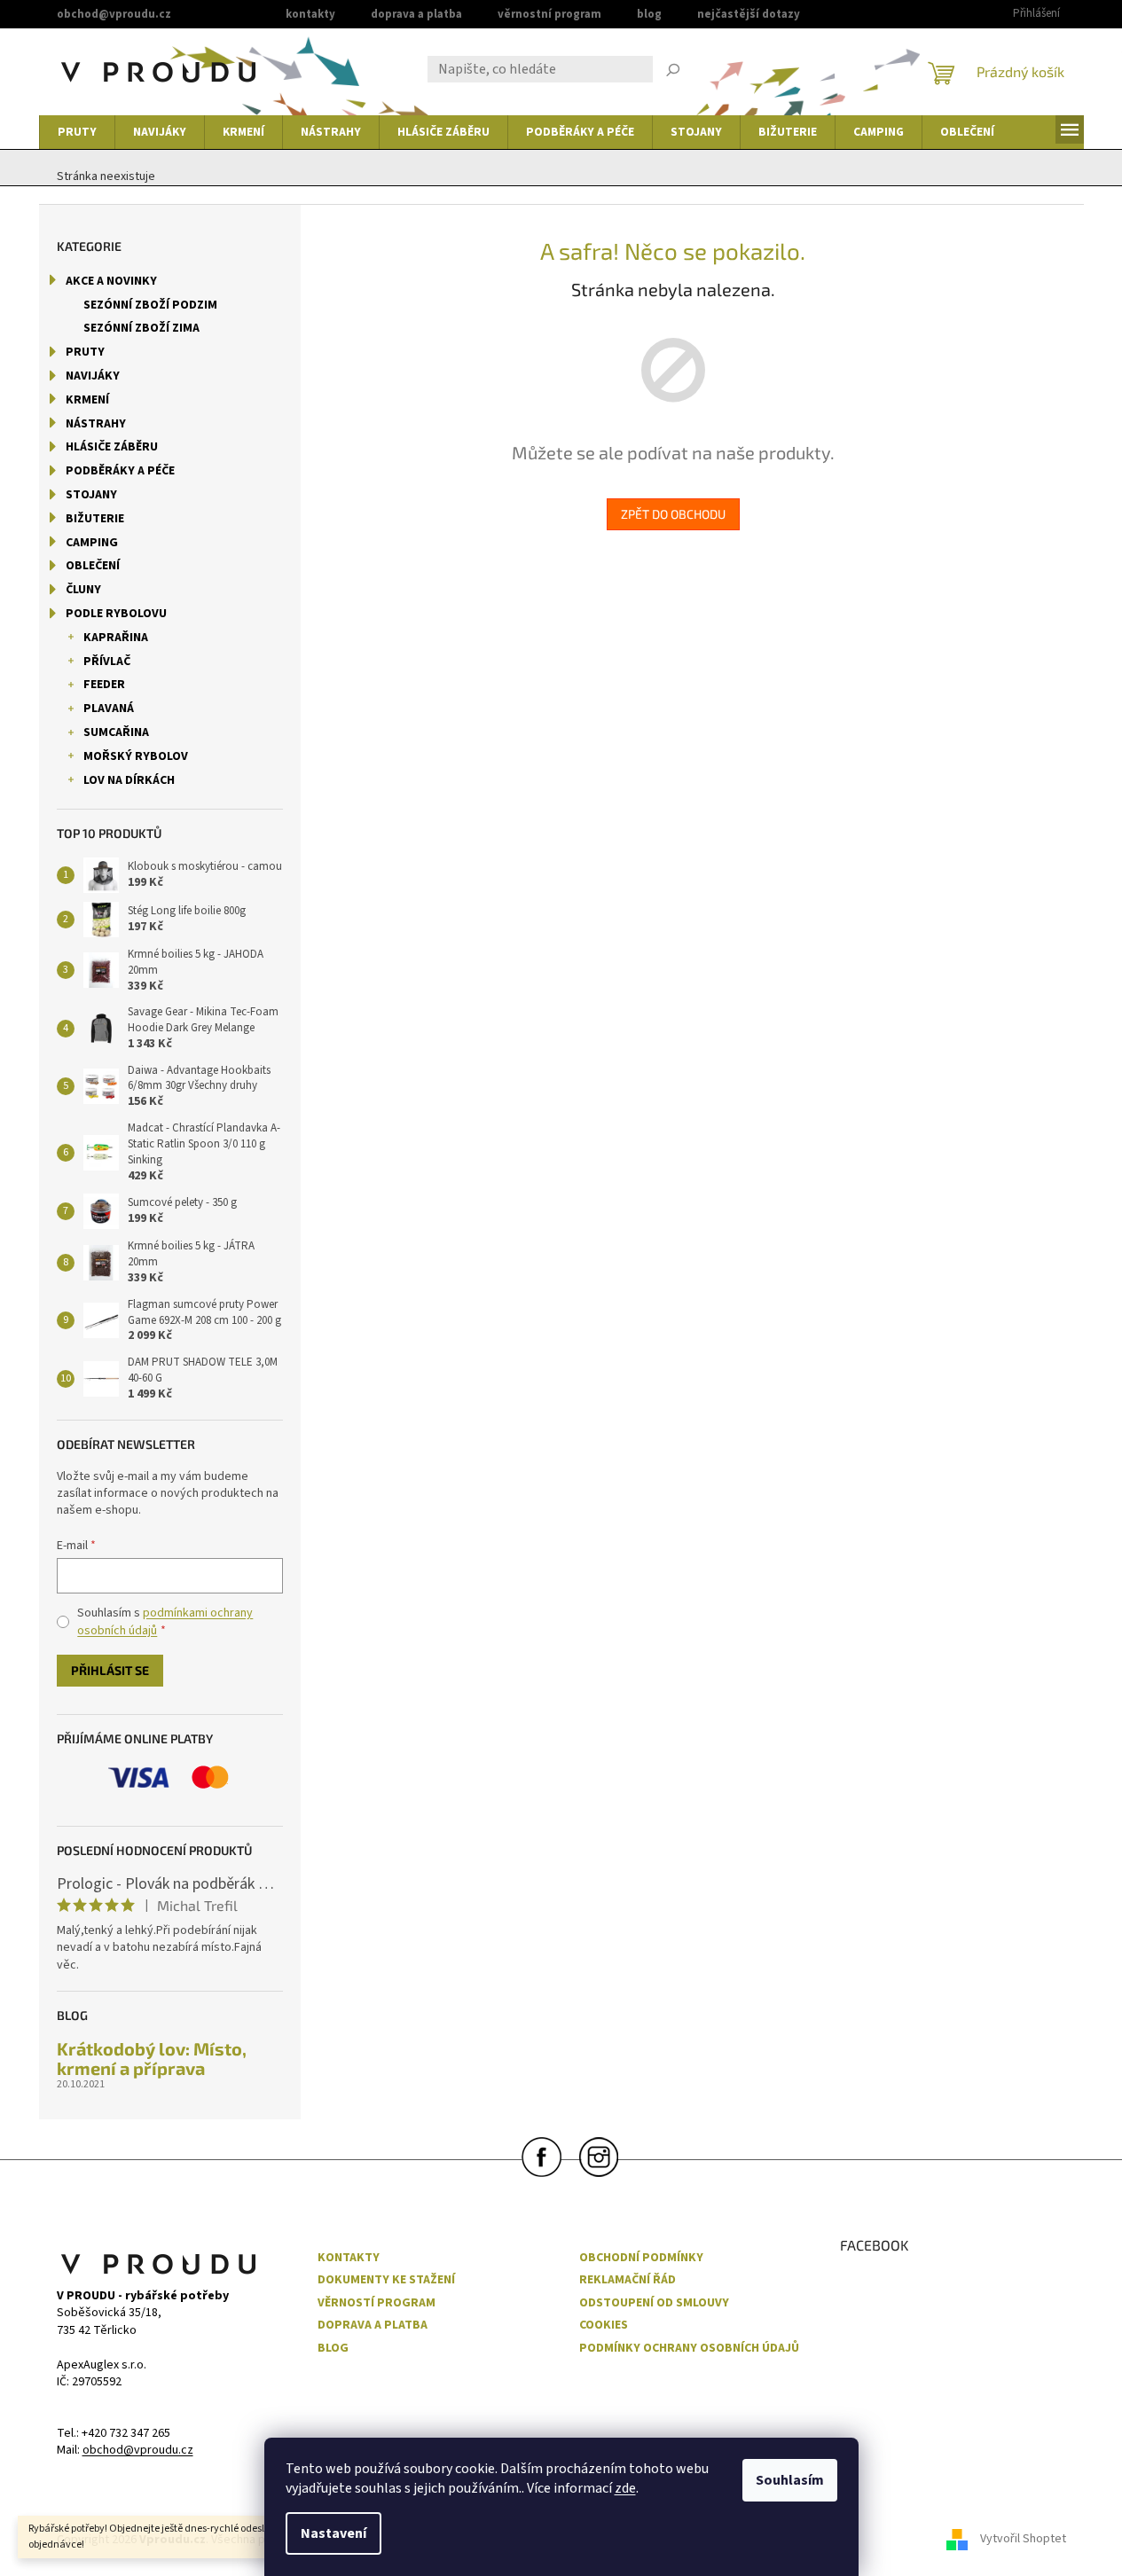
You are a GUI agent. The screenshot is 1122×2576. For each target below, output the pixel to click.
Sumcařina (116, 732)
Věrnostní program (549, 14)
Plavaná (109, 709)
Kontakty (310, 14)
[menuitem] (77, 132)
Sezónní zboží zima (141, 328)
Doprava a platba (416, 14)
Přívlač (107, 662)
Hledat (673, 72)
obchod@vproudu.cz (138, 2451)
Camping (92, 543)
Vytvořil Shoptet (1023, 2540)
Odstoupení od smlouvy (654, 2303)
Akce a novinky (111, 281)
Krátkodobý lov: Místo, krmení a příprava (152, 2058)
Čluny (83, 590)
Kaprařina (116, 638)
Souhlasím (790, 2480)
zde (625, 2488)
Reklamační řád (628, 2280)
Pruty (85, 352)
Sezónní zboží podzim (150, 305)
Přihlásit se (110, 1670)
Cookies (604, 2325)
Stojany (91, 495)
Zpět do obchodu (673, 514)
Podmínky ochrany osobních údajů (689, 2349)
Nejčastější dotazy (749, 14)
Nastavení (333, 2533)
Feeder (104, 685)
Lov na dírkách (129, 780)
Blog (649, 14)
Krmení (87, 400)
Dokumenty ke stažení (386, 2280)
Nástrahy (96, 424)
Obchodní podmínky (641, 2258)
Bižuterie (95, 519)
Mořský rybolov (136, 756)
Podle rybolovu (116, 614)
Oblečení (93, 566)
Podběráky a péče (120, 471)
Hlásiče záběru (112, 447)
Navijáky (93, 376)
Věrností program (377, 2303)
